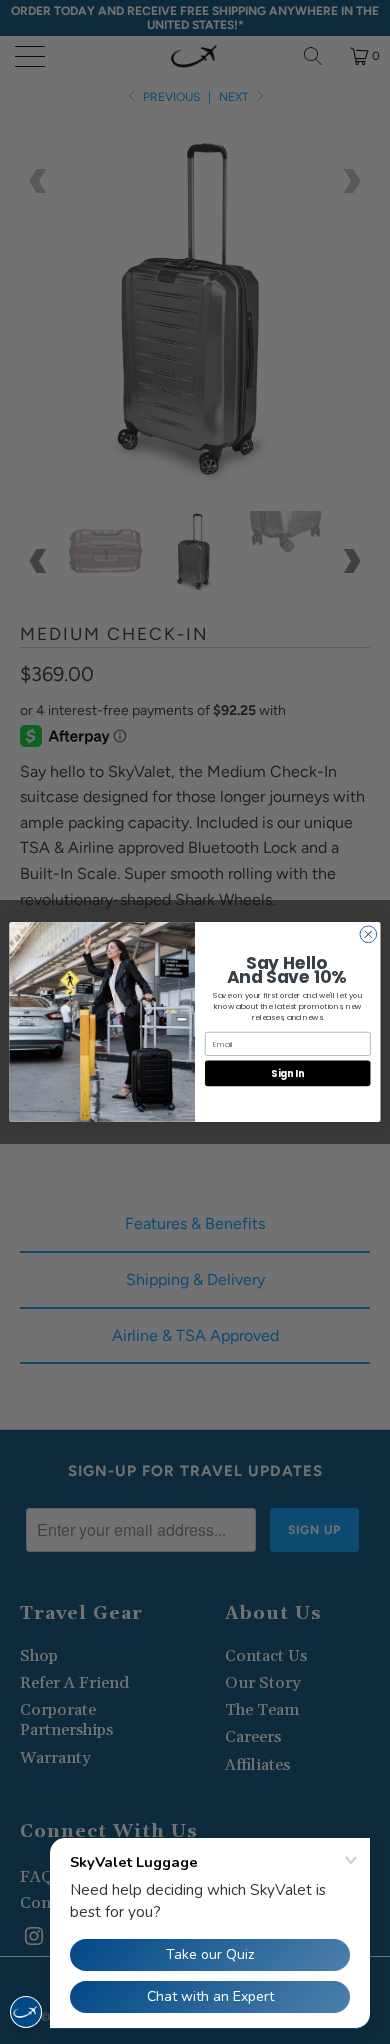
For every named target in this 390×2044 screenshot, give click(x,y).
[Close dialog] (368, 934)
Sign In (287, 1073)
